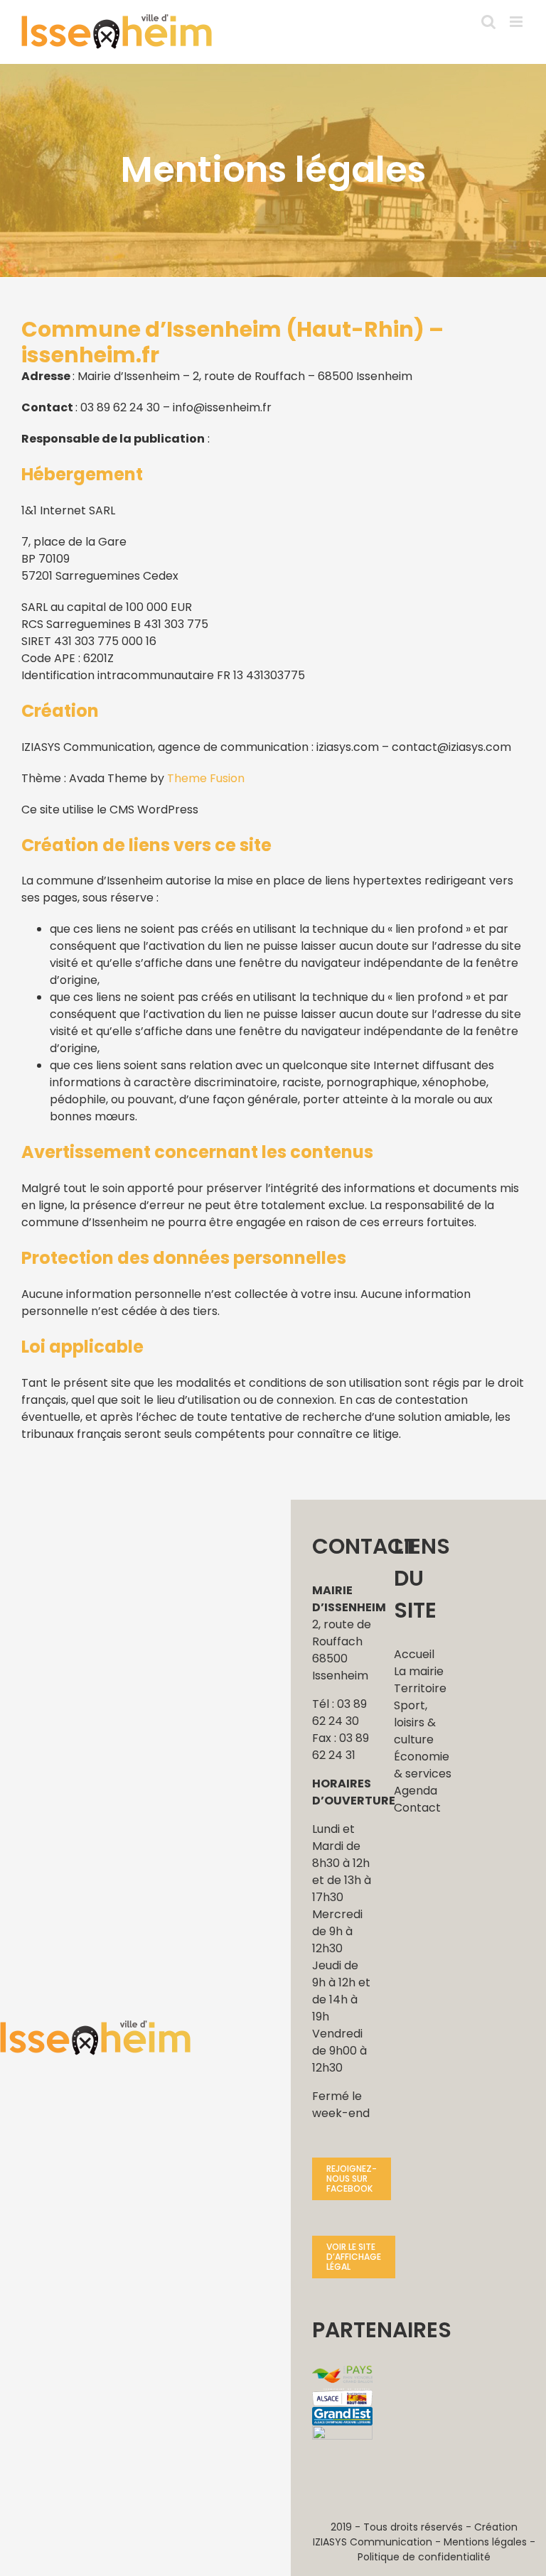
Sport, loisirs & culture (415, 1722)
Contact (417, 1808)
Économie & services (423, 1765)
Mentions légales (485, 2542)
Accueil (414, 1654)
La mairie (419, 1671)
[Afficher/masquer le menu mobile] (517, 22)
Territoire (420, 1688)
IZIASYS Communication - (378, 2542)
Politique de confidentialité (424, 2557)
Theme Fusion (206, 778)
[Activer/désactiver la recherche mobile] (488, 22)
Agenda (416, 1791)
